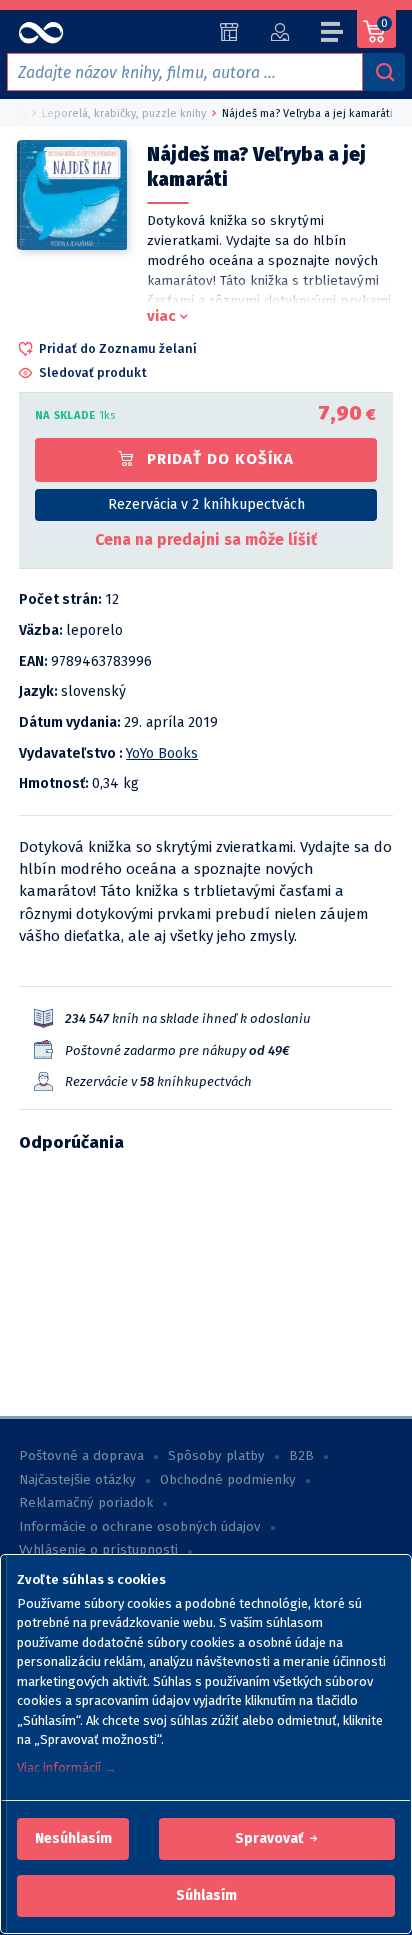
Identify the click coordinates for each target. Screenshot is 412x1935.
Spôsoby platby (216, 1456)
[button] (73, 1839)
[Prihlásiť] (279, 32)
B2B (301, 1456)
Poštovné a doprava (81, 1456)
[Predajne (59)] (229, 32)
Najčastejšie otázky (77, 1480)
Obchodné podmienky (228, 1480)
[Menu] (333, 35)
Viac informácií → (67, 1767)
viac (161, 316)
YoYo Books (162, 753)
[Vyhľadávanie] (384, 72)
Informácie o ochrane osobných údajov (140, 1527)
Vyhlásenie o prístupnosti (98, 1550)
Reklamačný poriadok (86, 1503)
